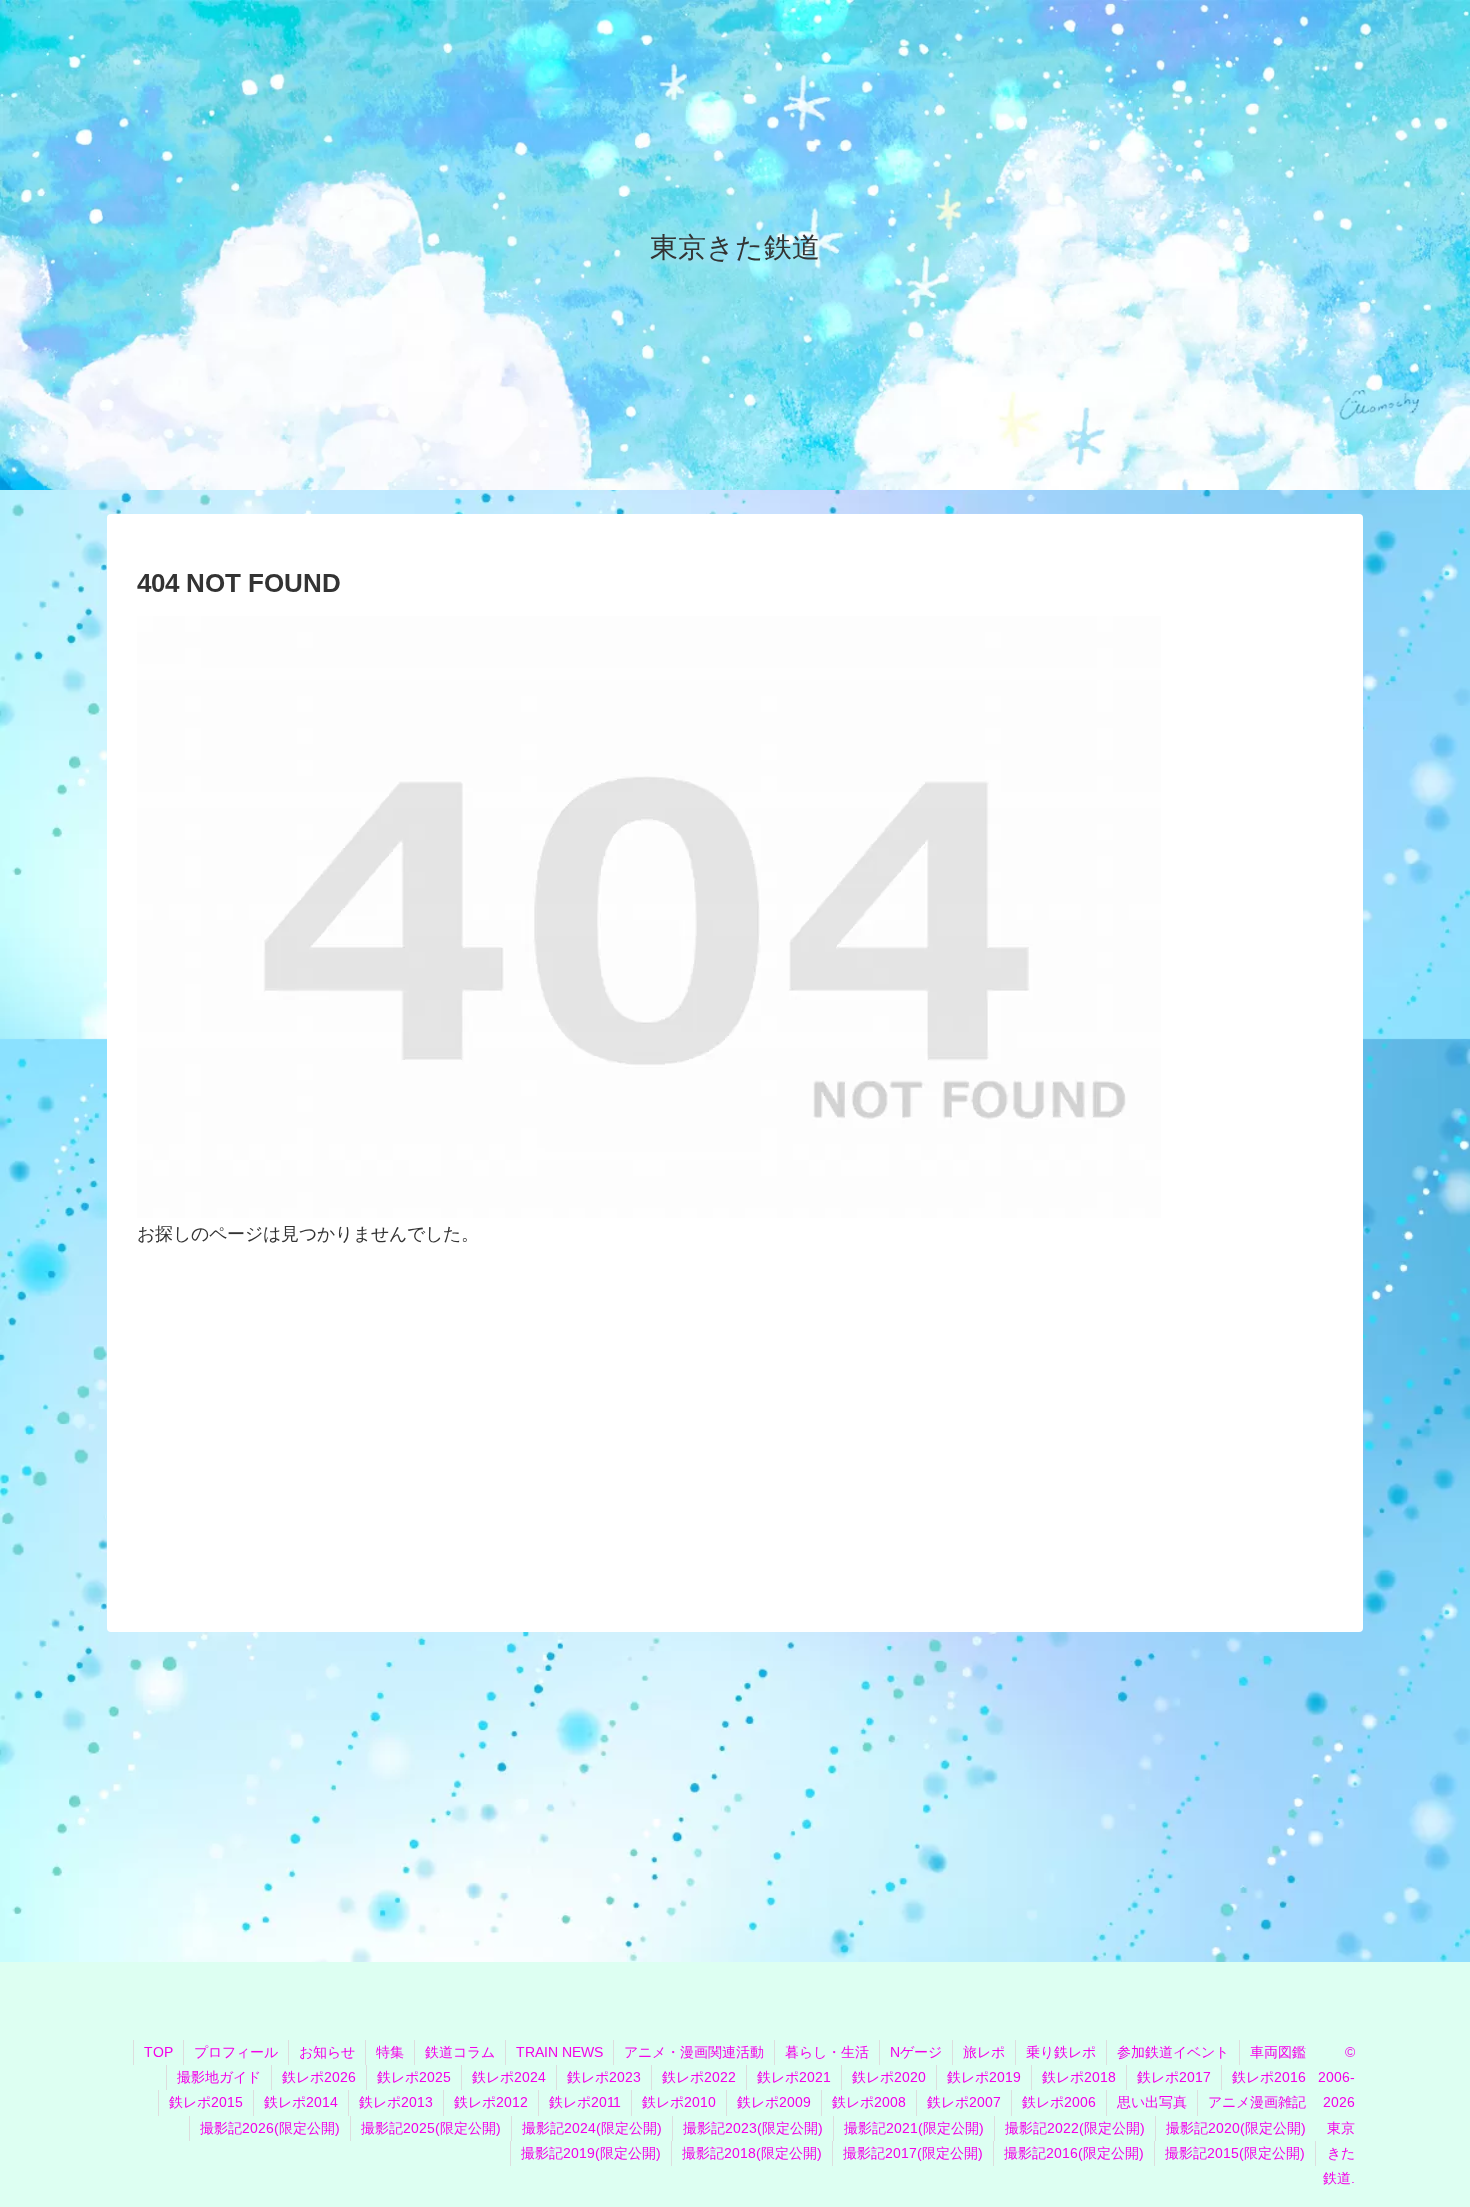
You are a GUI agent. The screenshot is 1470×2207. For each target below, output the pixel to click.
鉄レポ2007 (964, 2102)
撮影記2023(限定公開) (753, 2128)
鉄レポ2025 (414, 2077)
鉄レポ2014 (301, 2102)
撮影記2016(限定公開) (1074, 2153)
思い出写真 (1152, 2102)
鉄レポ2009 (774, 2102)
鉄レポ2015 (206, 2102)
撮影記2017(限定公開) (913, 2153)
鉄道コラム (460, 2052)
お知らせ (327, 2052)
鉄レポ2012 (491, 2102)
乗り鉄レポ (1061, 2052)
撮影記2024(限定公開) (592, 2128)
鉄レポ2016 (1269, 2077)
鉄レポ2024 (509, 2077)
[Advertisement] (735, 1422)
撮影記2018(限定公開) (752, 2153)
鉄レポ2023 (604, 2077)
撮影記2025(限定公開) (431, 2128)
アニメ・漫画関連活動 (694, 2052)
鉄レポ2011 (585, 2102)
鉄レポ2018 (1079, 2077)
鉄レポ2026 (319, 2077)
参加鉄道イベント (1173, 2052)
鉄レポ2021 (794, 2077)
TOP (158, 2052)
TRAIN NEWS (559, 2052)
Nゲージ (916, 2052)
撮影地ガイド (219, 2077)
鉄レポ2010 (679, 2102)
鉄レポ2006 (1059, 2102)
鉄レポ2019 (984, 2077)
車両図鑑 (1278, 2052)
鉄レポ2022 (699, 2077)
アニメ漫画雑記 (1257, 2102)
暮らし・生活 (827, 2052)
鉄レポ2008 (869, 2102)
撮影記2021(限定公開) (914, 2128)
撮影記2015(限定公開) (1235, 2153)
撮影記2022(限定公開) (1075, 2128)
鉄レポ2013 (396, 2102)
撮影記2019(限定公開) (591, 2153)
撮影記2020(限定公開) (1236, 2128)
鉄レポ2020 (889, 2077)
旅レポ (984, 2052)
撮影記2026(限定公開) (270, 2128)
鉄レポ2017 (1174, 2077)
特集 (390, 2052)
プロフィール (236, 2052)
